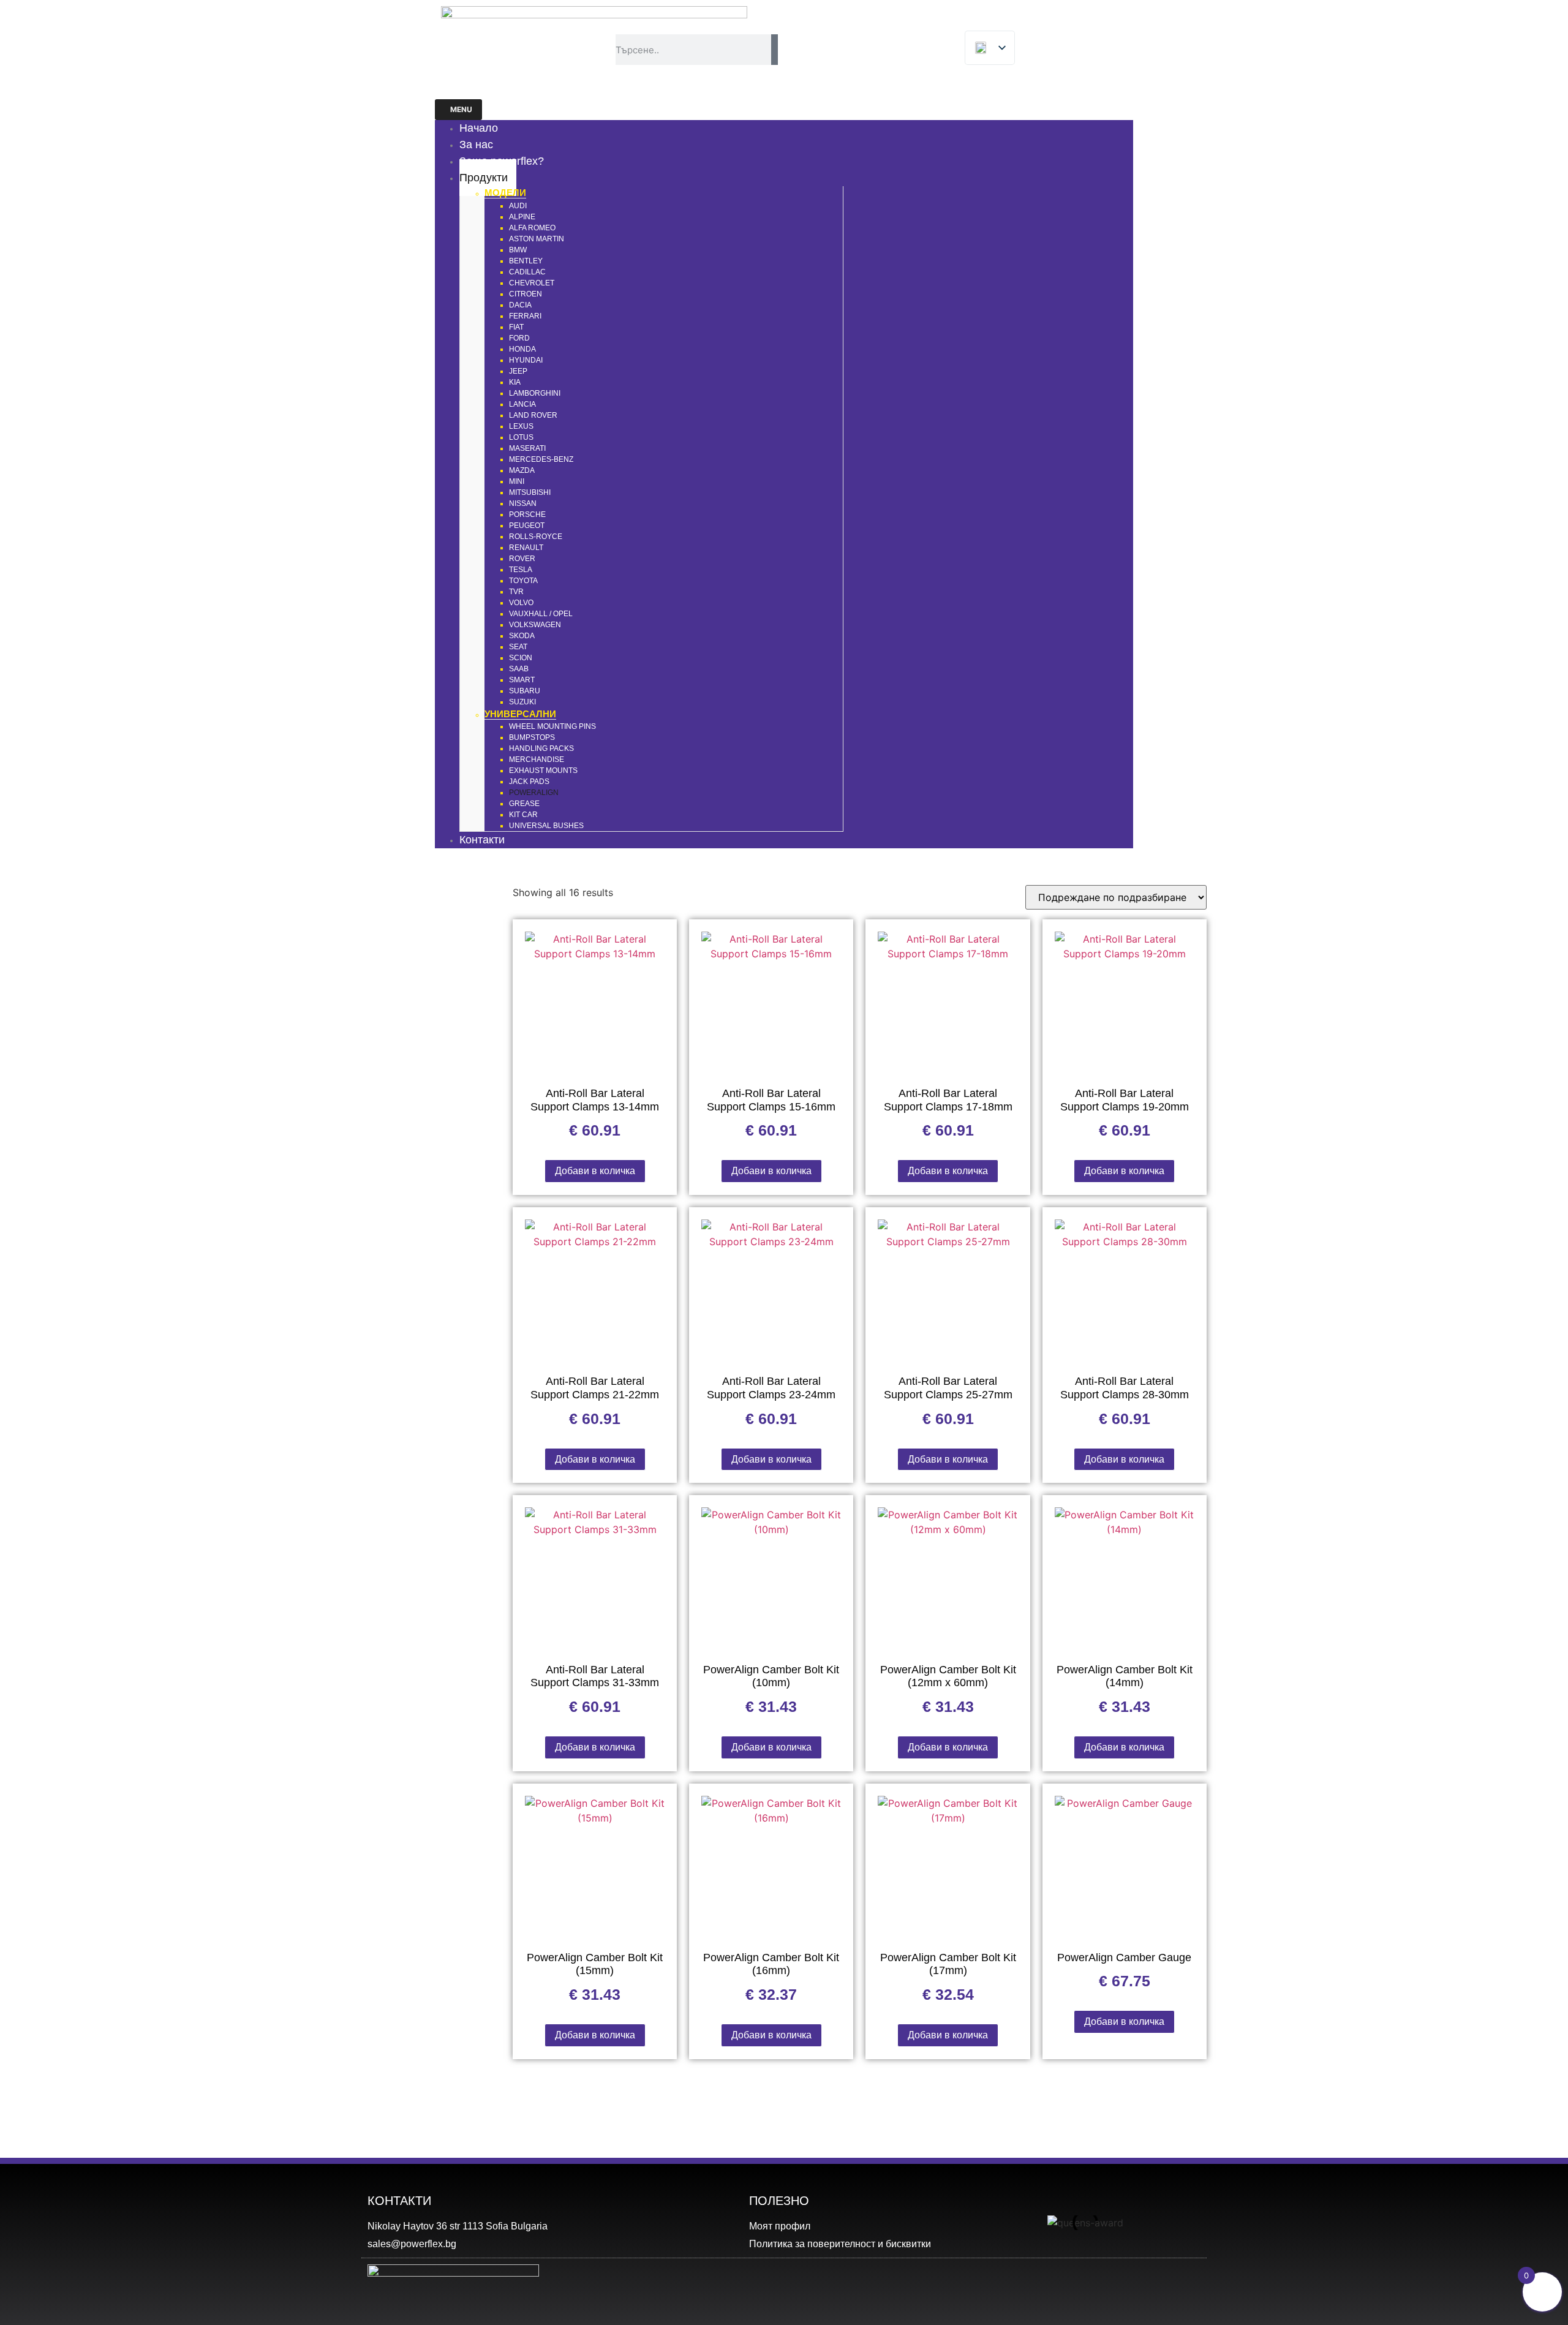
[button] (988, 2223)
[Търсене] (775, 50)
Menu (461, 109)
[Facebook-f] (1180, 2285)
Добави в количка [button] (595, 1171)
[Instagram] (1134, 2285)
